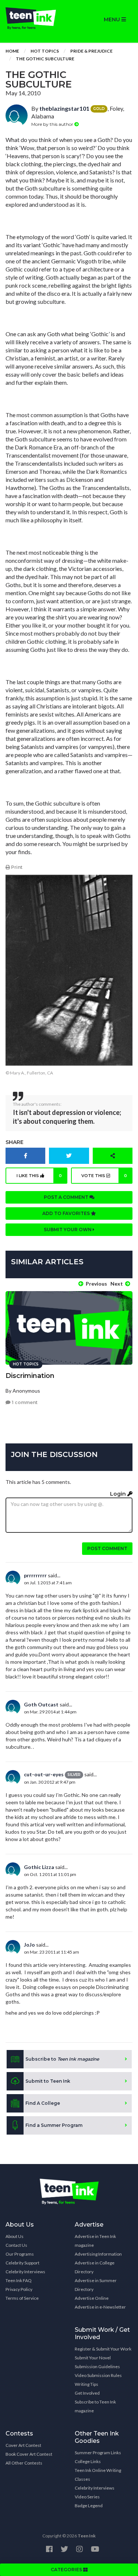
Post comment (107, 1548)
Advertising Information (98, 2254)
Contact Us (16, 2245)
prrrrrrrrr (35, 1575)
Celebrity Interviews (25, 2272)
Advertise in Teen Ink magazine (95, 2241)
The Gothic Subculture (45, 59)
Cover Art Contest (23, 2445)
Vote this (104, 1176)
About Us (15, 2236)
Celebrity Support (22, 2263)
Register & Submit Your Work (103, 2349)
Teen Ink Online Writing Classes (98, 2475)
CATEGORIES (67, 2570)
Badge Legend (89, 2506)
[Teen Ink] (35, 18)
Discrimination (30, 1376)
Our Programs (20, 2254)
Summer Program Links (98, 2453)
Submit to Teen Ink (48, 2081)
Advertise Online (92, 2298)
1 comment (24, 1402)
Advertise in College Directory (95, 2267)
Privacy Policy (19, 2289)
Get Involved (87, 2393)
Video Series (87, 2497)
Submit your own (68, 1230)
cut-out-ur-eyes (44, 1774)
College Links (88, 2461)
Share (15, 1142)
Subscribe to (62, 2059)
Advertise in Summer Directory (96, 2285)
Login (119, 1494)
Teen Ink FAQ (19, 2280)
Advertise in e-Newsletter (100, 2307)
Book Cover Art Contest (29, 2454)
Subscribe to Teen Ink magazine (95, 2406)
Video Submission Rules (98, 2375)
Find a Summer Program (54, 2125)
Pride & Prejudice (91, 51)
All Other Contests (24, 2463)
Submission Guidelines (97, 2367)
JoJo (29, 1945)
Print (16, 867)
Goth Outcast (41, 1704)
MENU (113, 19)
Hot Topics (45, 51)
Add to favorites (67, 1213)
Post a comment (67, 1197)
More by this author (53, 124)
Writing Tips (86, 2384)
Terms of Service (22, 2298)
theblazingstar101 (64, 108)
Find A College (43, 2103)
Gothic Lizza (39, 1867)
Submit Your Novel (93, 2358)
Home (12, 51)
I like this (39, 1176)
